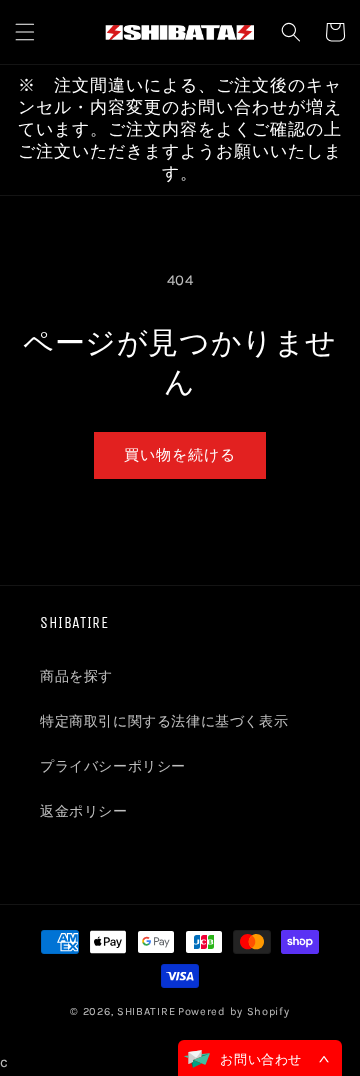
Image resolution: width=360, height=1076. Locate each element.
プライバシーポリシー (113, 766)
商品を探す (76, 676)
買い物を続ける (180, 455)
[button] (25, 32)
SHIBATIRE (146, 1011)
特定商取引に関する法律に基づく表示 (164, 721)
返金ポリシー (84, 811)
